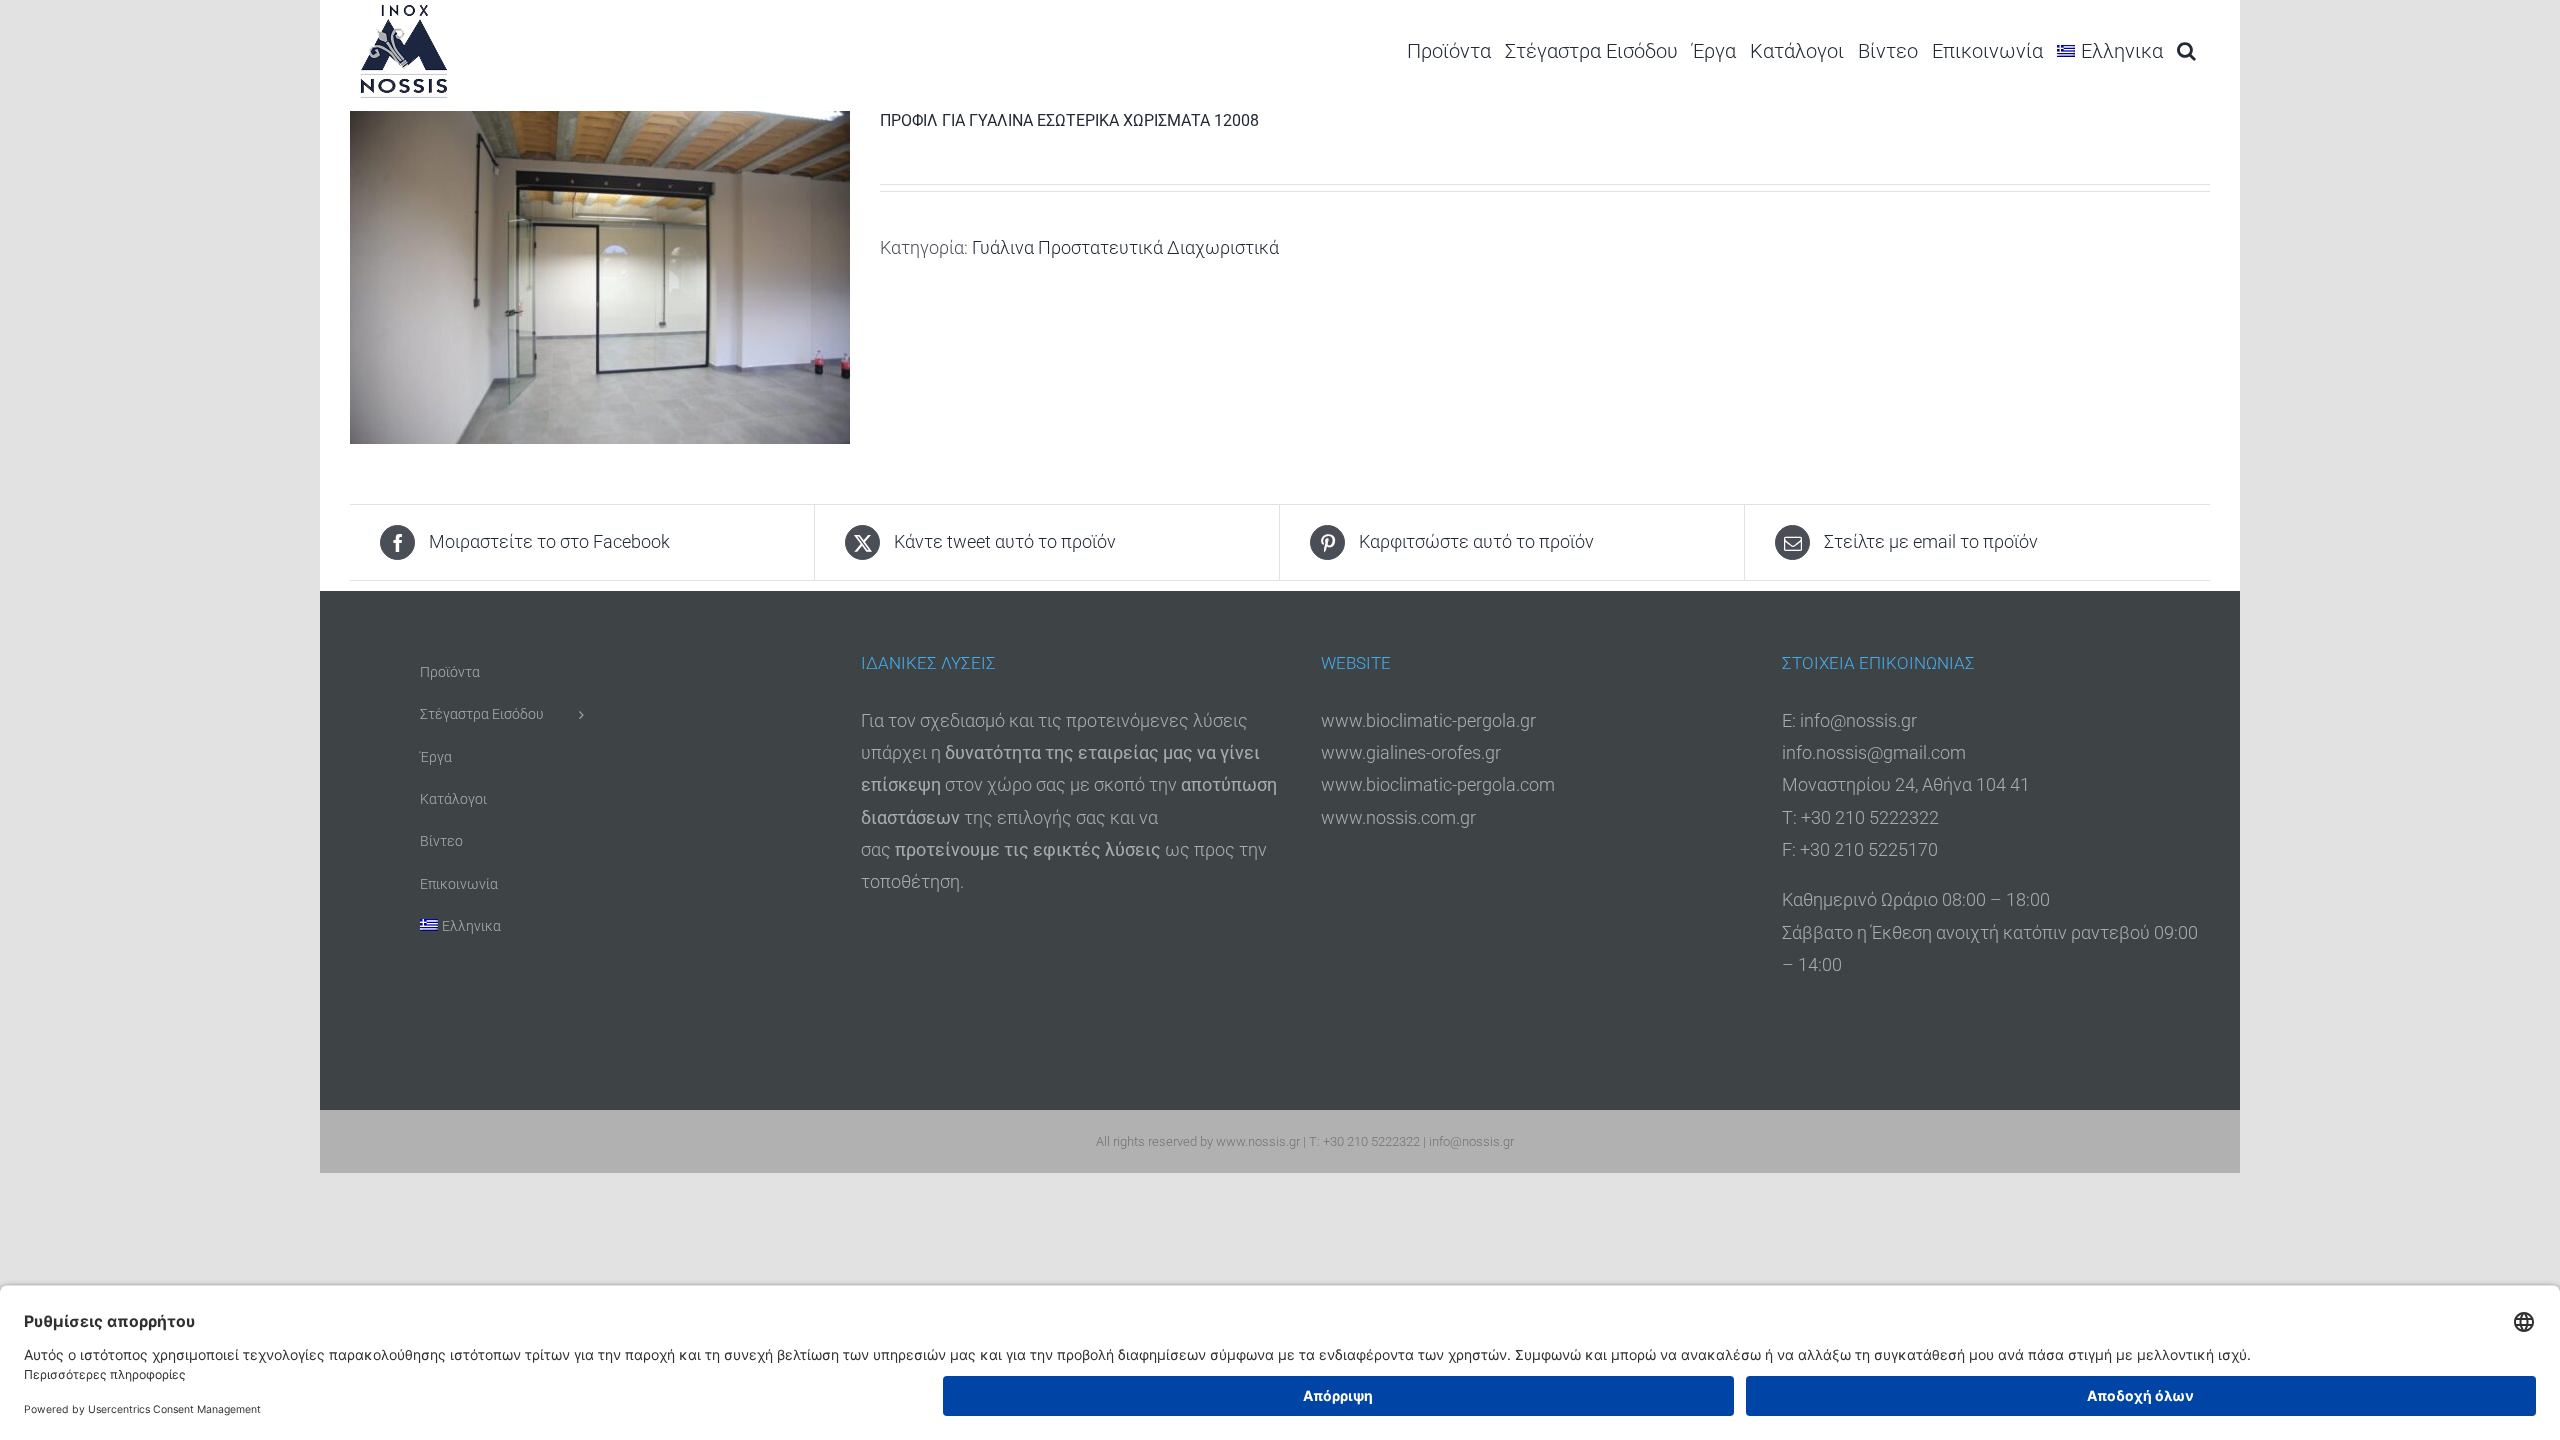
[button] (2186, 50)
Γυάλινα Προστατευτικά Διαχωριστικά (1125, 247)
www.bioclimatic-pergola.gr (1428, 720)
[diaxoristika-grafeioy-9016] (600, 277)
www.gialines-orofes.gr (1411, 752)
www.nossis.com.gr (1398, 817)
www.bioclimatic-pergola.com (1438, 784)
